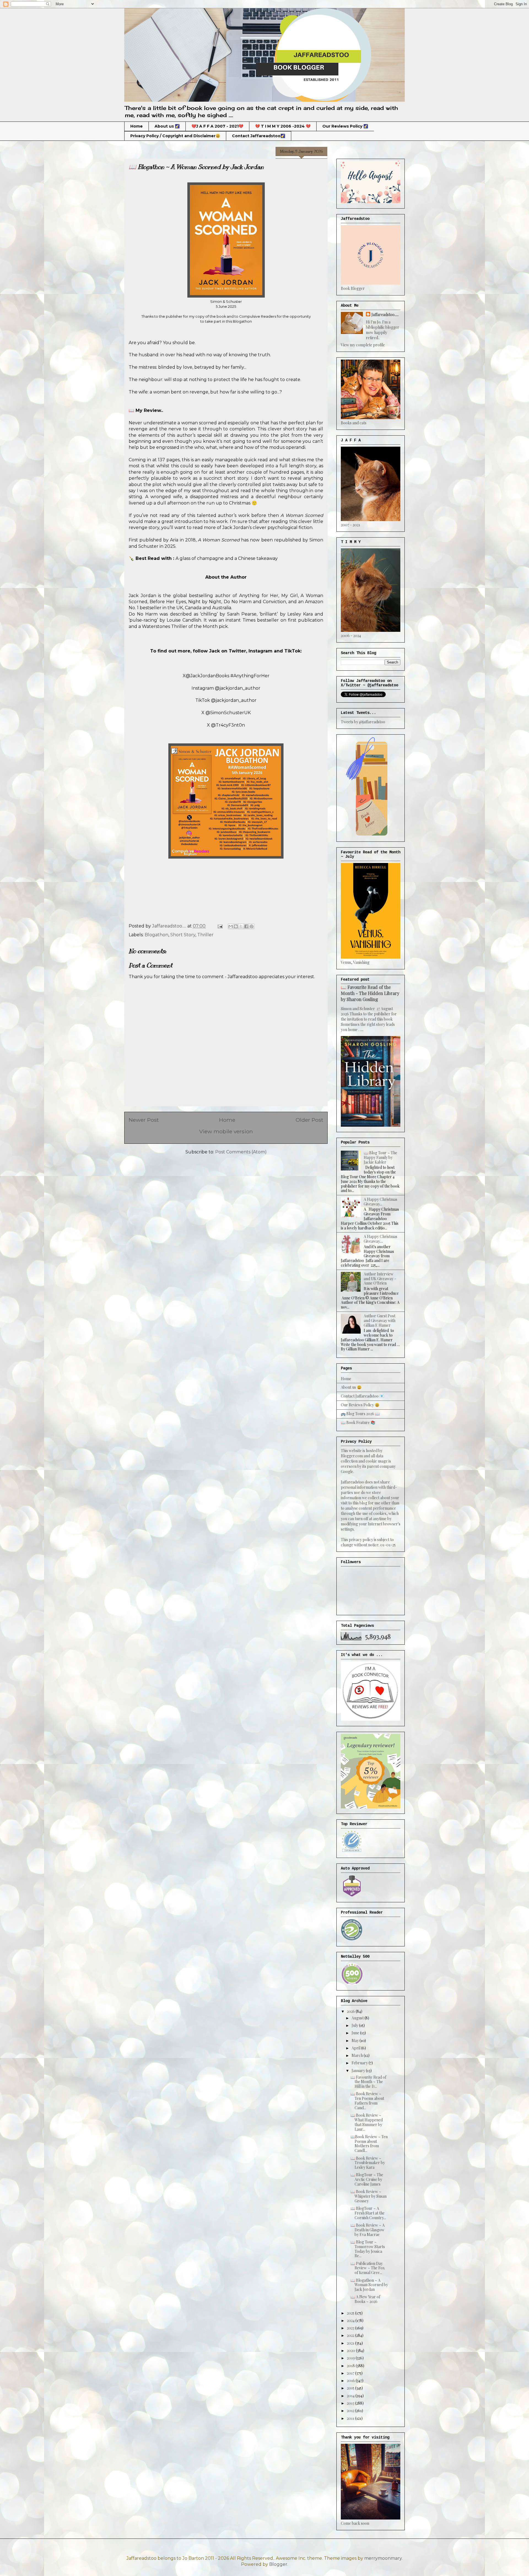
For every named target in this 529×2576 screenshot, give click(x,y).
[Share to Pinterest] (252, 926)
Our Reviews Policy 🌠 (345, 126)
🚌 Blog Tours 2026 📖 (360, 1414)
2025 (351, 2313)
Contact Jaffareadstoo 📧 (362, 1396)
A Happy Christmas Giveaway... (380, 1202)
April (356, 2048)
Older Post (309, 1120)
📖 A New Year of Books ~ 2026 (365, 2299)
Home (137, 126)
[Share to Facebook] (246, 926)
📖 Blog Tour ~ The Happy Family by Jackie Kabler (380, 1157)
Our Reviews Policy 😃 (360, 1405)
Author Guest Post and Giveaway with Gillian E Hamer (380, 1321)
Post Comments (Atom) (241, 1152)
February (360, 2063)
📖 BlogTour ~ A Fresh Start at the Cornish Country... (368, 2213)
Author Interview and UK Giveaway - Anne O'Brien (380, 1279)
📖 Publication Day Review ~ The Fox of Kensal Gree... (368, 2268)
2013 (351, 2403)
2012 (351, 2411)
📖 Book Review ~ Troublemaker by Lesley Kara (368, 2163)
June (356, 2033)
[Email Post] (220, 926)
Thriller (205, 935)
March (358, 2055)
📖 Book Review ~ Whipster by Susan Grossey (369, 2196)
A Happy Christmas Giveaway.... (380, 1239)
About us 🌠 (167, 126)
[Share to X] (241, 926)
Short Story (183, 935)
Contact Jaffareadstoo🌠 (259, 136)
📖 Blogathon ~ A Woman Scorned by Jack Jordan (369, 2285)
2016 (351, 2381)
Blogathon (156, 935)
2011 (351, 2418)
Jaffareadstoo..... (385, 315)
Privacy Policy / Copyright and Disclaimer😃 (175, 136)
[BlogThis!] (236, 926)
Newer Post (144, 1120)
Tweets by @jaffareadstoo (363, 722)
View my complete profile (363, 345)
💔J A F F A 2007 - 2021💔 (217, 126)
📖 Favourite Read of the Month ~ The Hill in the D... (368, 2082)
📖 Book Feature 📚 (358, 1422)
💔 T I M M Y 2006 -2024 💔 (283, 126)
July (355, 2025)
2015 (351, 2388)
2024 (351, 2320)
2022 (351, 2335)
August (358, 2018)
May (356, 2040)
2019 (351, 2358)
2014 (351, 2396)
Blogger (278, 2564)
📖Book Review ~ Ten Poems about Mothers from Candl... (369, 2144)
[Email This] (231, 926)
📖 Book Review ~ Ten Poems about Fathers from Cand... (367, 2101)
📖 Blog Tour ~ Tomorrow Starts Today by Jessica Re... (368, 2249)
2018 (351, 2366)
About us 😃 (351, 1387)
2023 (351, 2328)
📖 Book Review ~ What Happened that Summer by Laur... (367, 2122)
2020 (351, 2350)
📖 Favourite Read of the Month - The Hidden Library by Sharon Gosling (370, 993)
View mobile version (226, 1131)
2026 (351, 2011)
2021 (351, 2343)
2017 (351, 2373)
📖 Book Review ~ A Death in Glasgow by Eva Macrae (368, 2230)
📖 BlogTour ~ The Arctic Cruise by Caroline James (367, 2179)
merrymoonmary (383, 2558)
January (359, 2071)
